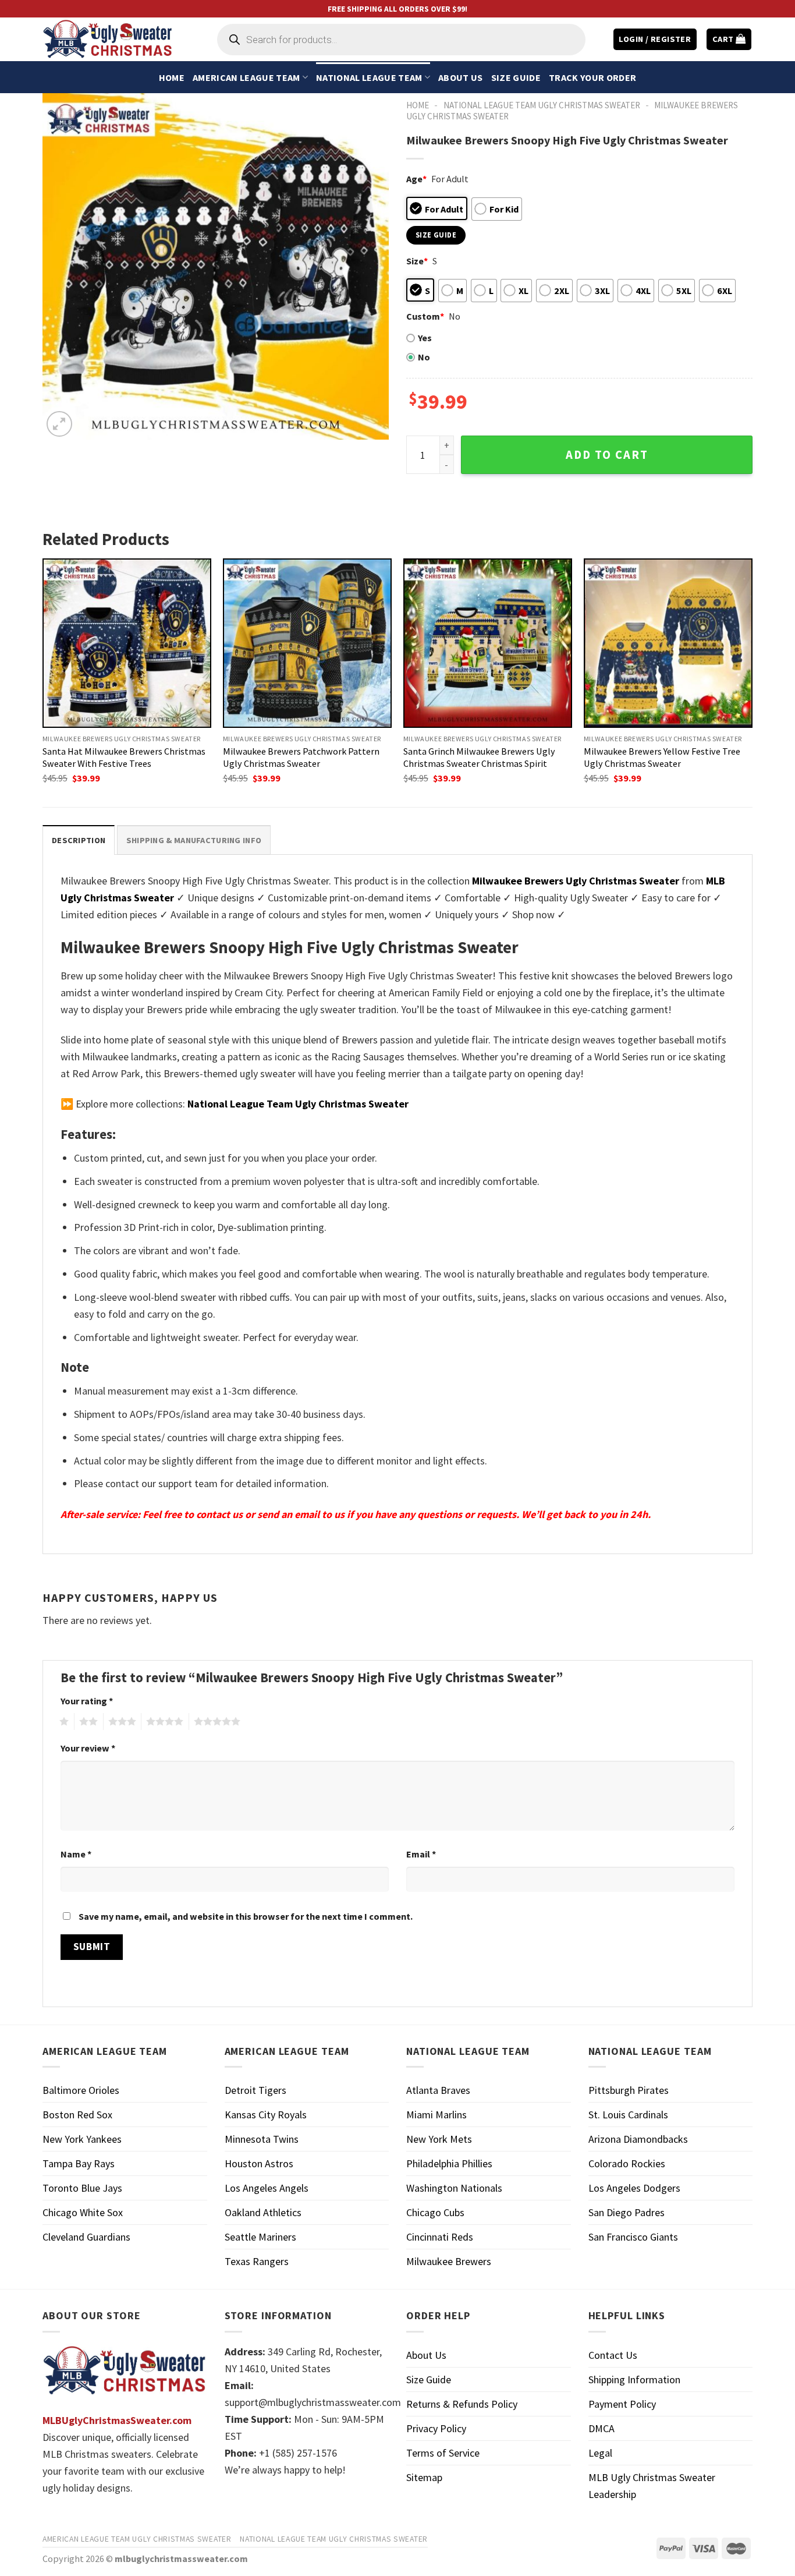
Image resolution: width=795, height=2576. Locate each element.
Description (79, 840)
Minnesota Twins (262, 2139)
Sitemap (424, 2477)
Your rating (87, 1701)
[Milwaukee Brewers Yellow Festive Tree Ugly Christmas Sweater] (668, 643)
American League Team (246, 77)
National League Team (369, 77)
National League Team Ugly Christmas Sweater (542, 105)
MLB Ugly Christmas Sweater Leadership (652, 2486)
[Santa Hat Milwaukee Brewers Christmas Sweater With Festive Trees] (127, 643)
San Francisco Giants (633, 2237)
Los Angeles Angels (267, 2188)
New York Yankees (82, 2139)
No (424, 357)
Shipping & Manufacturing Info (194, 840)
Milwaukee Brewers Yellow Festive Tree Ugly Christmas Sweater (662, 757)
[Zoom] (59, 424)
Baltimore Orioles (81, 2090)
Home (172, 77)
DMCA (601, 2428)
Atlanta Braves (438, 2090)
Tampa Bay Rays (79, 2163)
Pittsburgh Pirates (629, 2090)
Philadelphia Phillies (449, 2163)
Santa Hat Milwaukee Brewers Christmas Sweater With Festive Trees (124, 757)
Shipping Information (634, 2379)
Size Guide (516, 77)
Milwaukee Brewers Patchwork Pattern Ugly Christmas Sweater (301, 757)
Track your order (592, 77)
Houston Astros (259, 2163)
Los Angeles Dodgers (634, 2188)
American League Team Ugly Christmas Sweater (137, 2539)
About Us (461, 77)
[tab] (79, 840)
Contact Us (613, 2355)
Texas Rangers (257, 2261)
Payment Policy (622, 2404)
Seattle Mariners (260, 2237)
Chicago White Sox (83, 2212)
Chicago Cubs (435, 2212)
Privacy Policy (436, 2428)
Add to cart (607, 455)
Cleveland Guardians (86, 2237)
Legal (600, 2453)
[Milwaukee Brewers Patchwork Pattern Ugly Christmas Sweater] (307, 643)
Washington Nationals (454, 2188)
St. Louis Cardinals (628, 2115)
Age (416, 179)
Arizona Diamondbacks (638, 2139)
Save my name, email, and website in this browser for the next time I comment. (246, 1916)
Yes (425, 338)
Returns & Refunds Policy (462, 2404)
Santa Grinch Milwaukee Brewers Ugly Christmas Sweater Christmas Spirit (479, 757)
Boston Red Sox (77, 2115)
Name (76, 1854)
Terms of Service (443, 2453)
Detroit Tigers (255, 2090)
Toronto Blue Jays (82, 2188)
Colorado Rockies (627, 2163)
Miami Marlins (436, 2115)
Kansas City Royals (266, 2115)
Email (421, 1854)
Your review (88, 1748)
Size (417, 261)
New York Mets (439, 2139)
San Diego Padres (627, 2212)
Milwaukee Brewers (449, 2261)
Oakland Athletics (263, 2212)
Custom (425, 316)
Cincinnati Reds (440, 2237)
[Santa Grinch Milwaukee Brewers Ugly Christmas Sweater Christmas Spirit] (488, 643)
